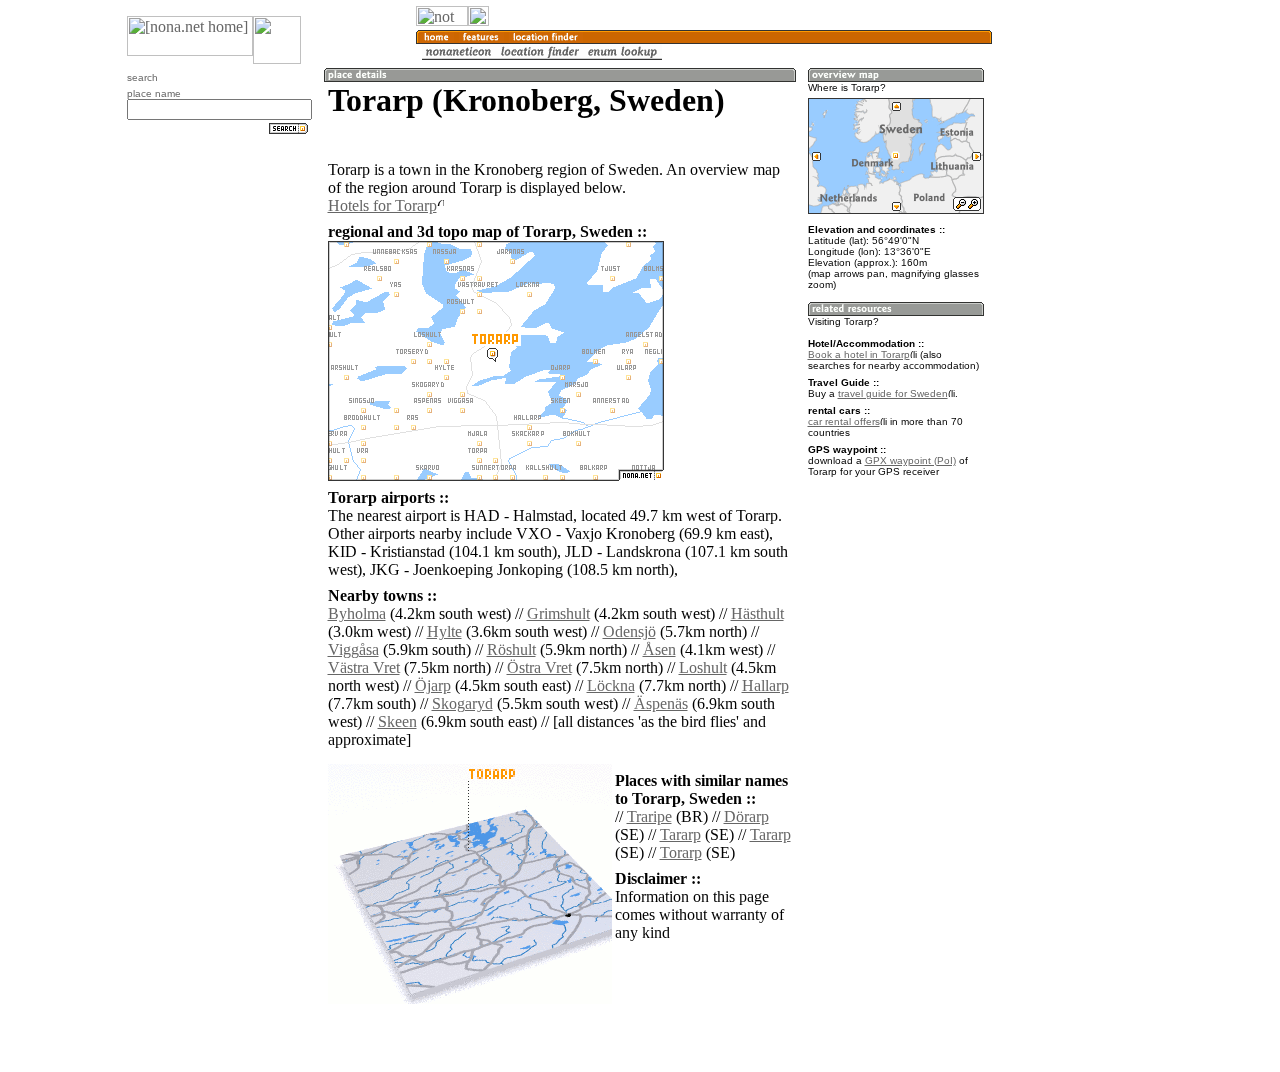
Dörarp (746, 816)
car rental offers (844, 421)
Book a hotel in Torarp (859, 354)
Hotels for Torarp (382, 205)
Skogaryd (462, 703)
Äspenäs (661, 703)
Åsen (659, 649)
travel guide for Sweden (893, 393)
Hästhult (757, 613)
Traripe (649, 816)
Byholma (357, 613)
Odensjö (629, 631)
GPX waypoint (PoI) (910, 460)
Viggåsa (353, 649)
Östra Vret (539, 667)
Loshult (703, 667)
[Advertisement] (1088, 330)
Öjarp (433, 685)
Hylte (444, 631)
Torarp (681, 852)
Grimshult (558, 613)
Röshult (511, 649)
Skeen (397, 721)
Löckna (611, 685)
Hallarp (765, 685)
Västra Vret (364, 667)
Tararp (680, 834)
